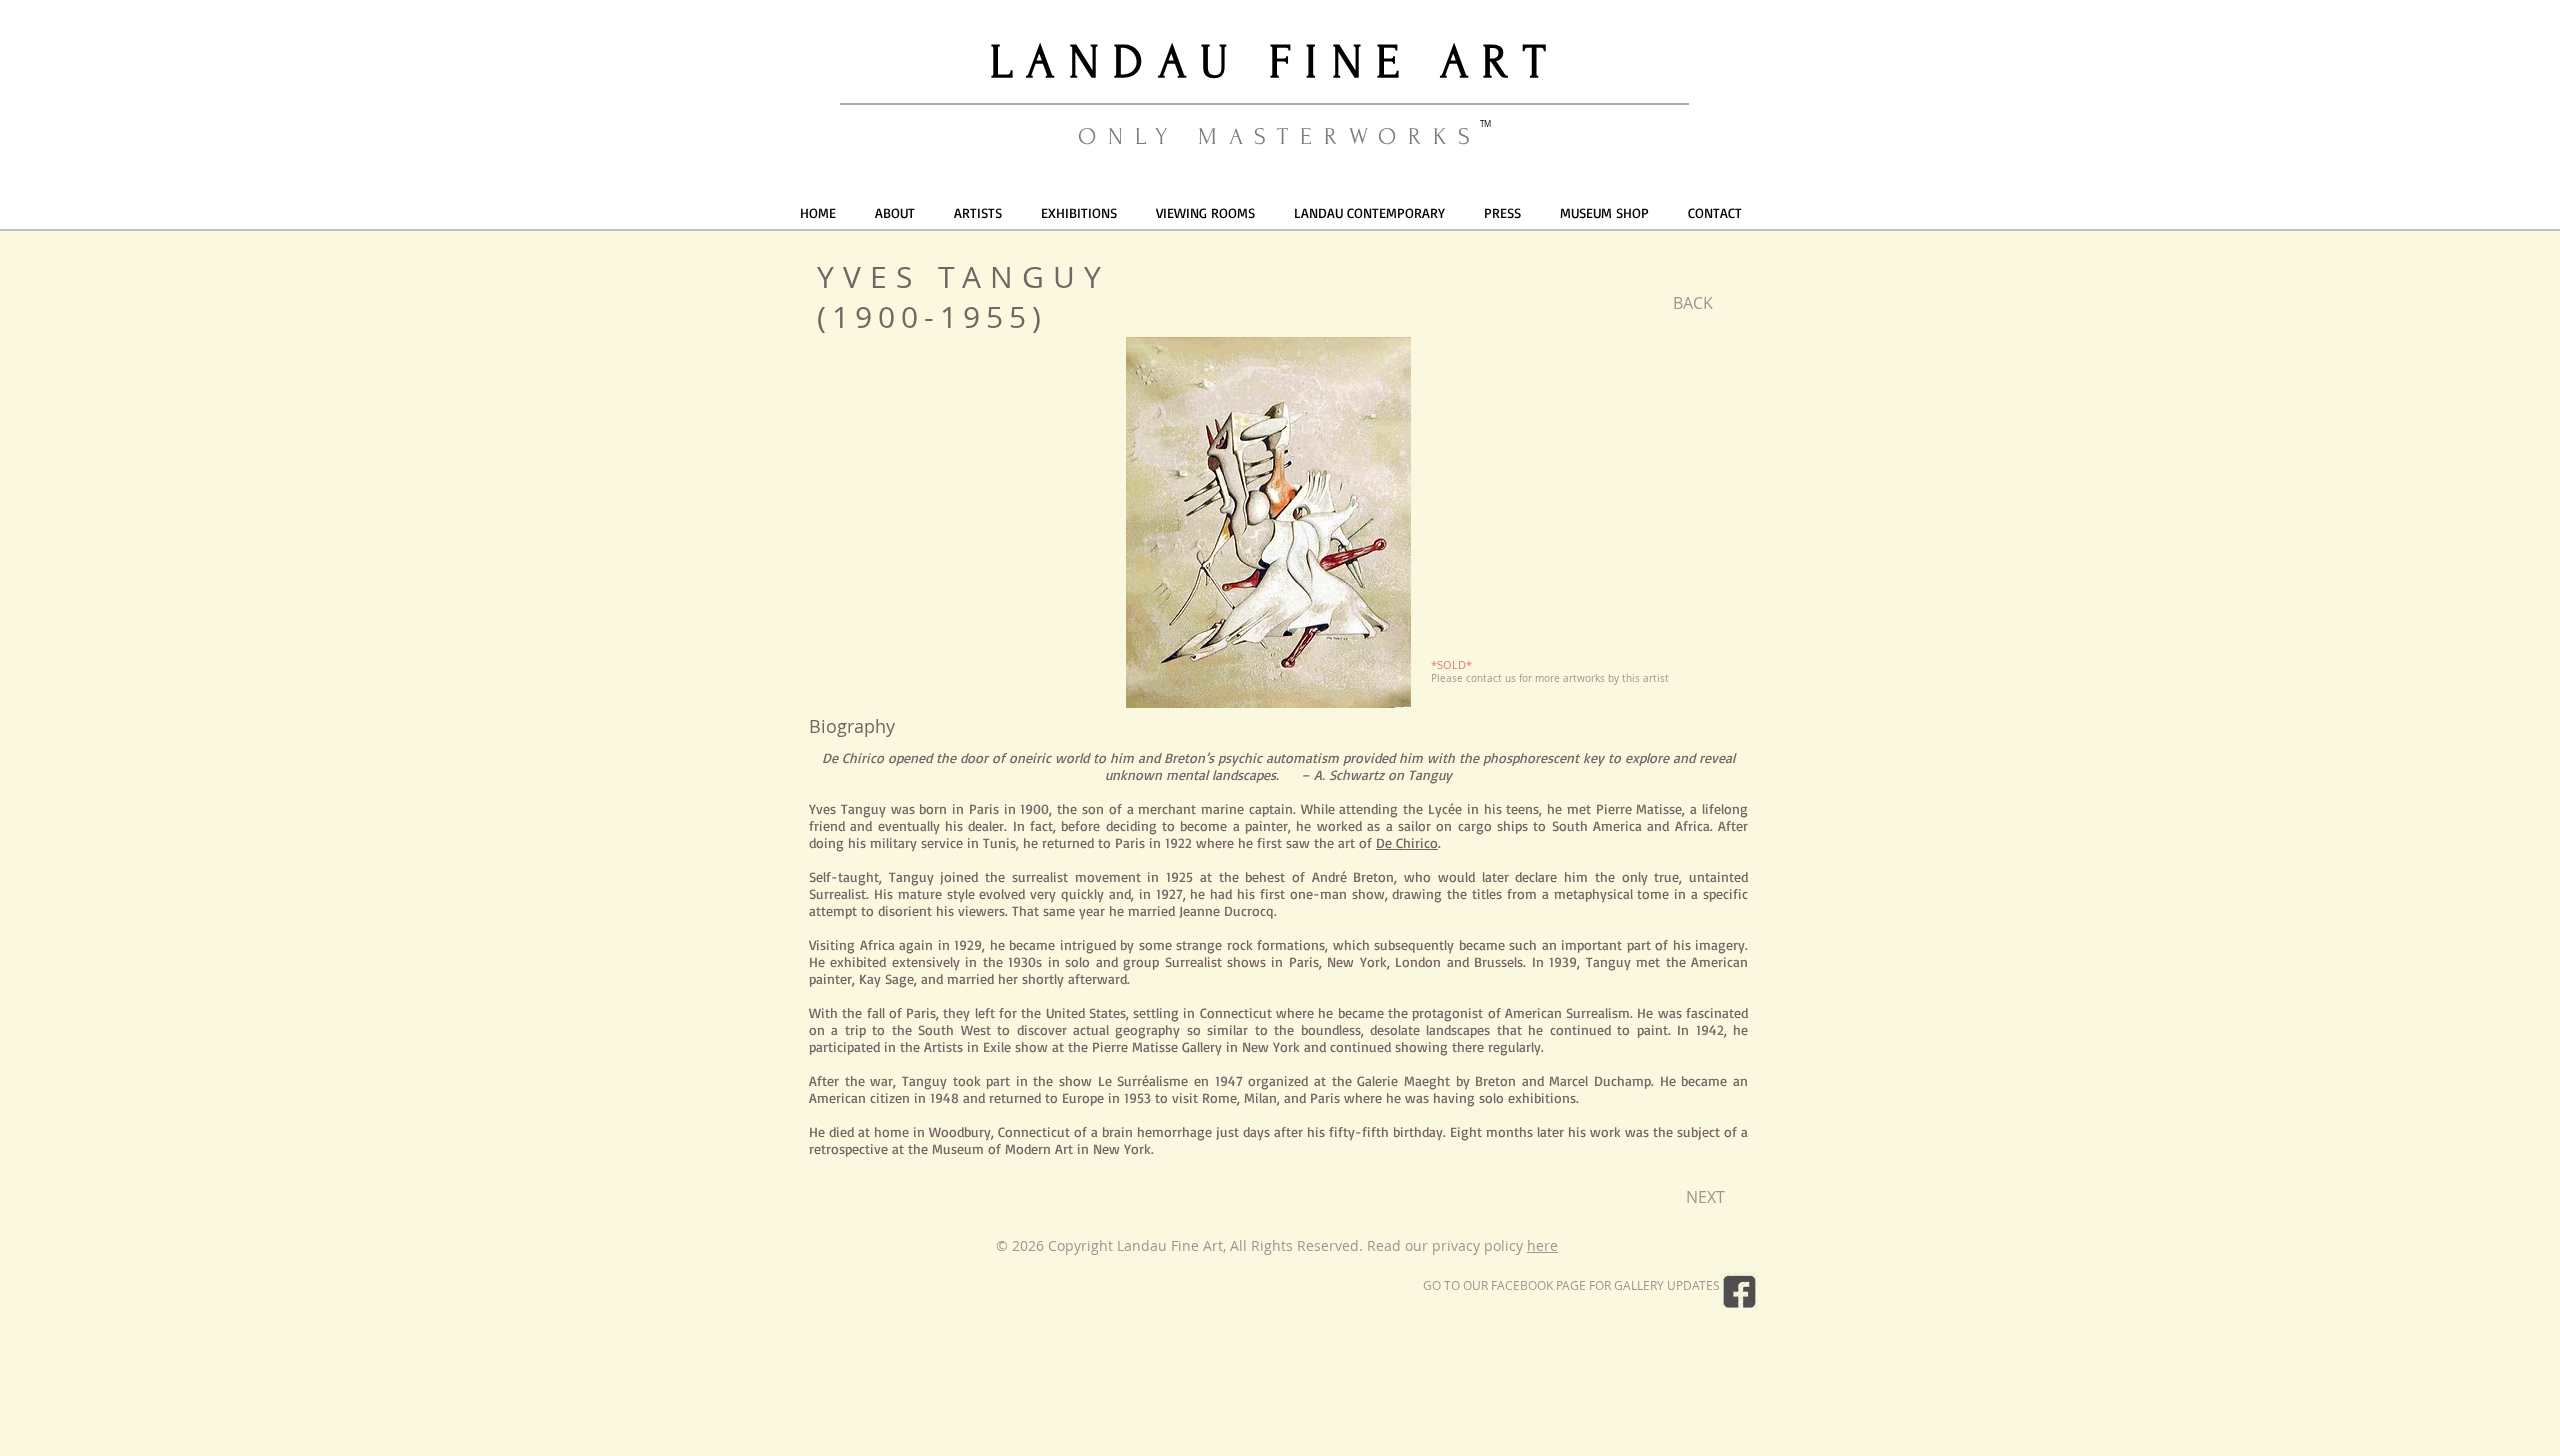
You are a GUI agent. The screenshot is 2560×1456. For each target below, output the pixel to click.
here (1542, 1245)
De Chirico (1407, 842)
